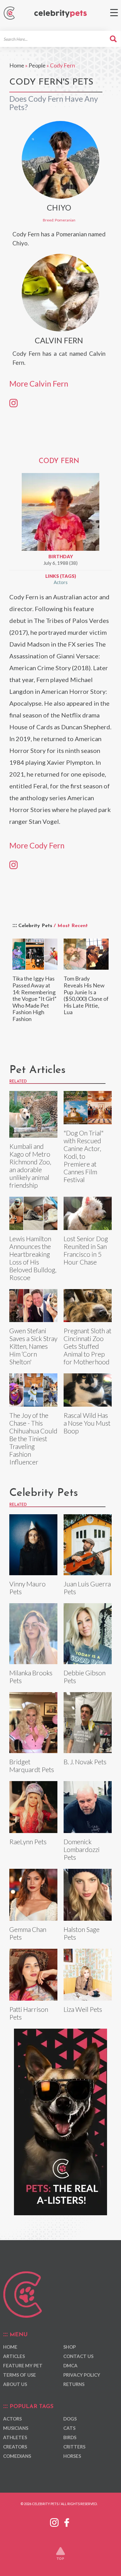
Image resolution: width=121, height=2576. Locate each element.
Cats (69, 2428)
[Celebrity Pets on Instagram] (54, 2522)
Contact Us (78, 2356)
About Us (15, 2384)
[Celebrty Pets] (60, 14)
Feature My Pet (23, 2365)
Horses (72, 2456)
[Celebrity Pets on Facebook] (67, 2522)
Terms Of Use (20, 2375)
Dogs (70, 2419)
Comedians (17, 2456)
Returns (74, 2384)
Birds (70, 2437)
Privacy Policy (82, 2375)
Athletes (15, 2437)
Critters (74, 2447)
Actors (61, 582)
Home (17, 65)
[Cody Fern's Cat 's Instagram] (13, 402)
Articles (14, 2356)
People (37, 65)
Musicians (16, 2428)
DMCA (70, 2365)
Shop (69, 2347)
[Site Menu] (114, 13)
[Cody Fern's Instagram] (13, 865)
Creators (15, 2447)
